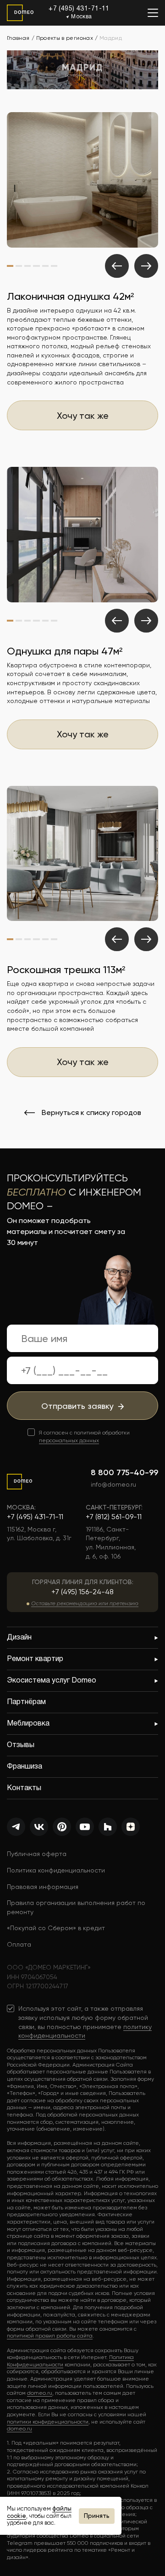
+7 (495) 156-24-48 (82, 1592)
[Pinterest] (62, 1827)
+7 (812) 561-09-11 (114, 1517)
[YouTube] (85, 1827)
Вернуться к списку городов (91, 1113)
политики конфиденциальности (48, 2422)
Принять (97, 2516)
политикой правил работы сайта (50, 2336)
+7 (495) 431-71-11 (79, 9)
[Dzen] (131, 1827)
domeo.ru (40, 2393)
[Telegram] (16, 1827)
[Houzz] (108, 1827)
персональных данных (69, 1440)
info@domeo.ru (113, 1484)
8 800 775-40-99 (124, 1472)
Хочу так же (83, 416)
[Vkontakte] (39, 1827)
